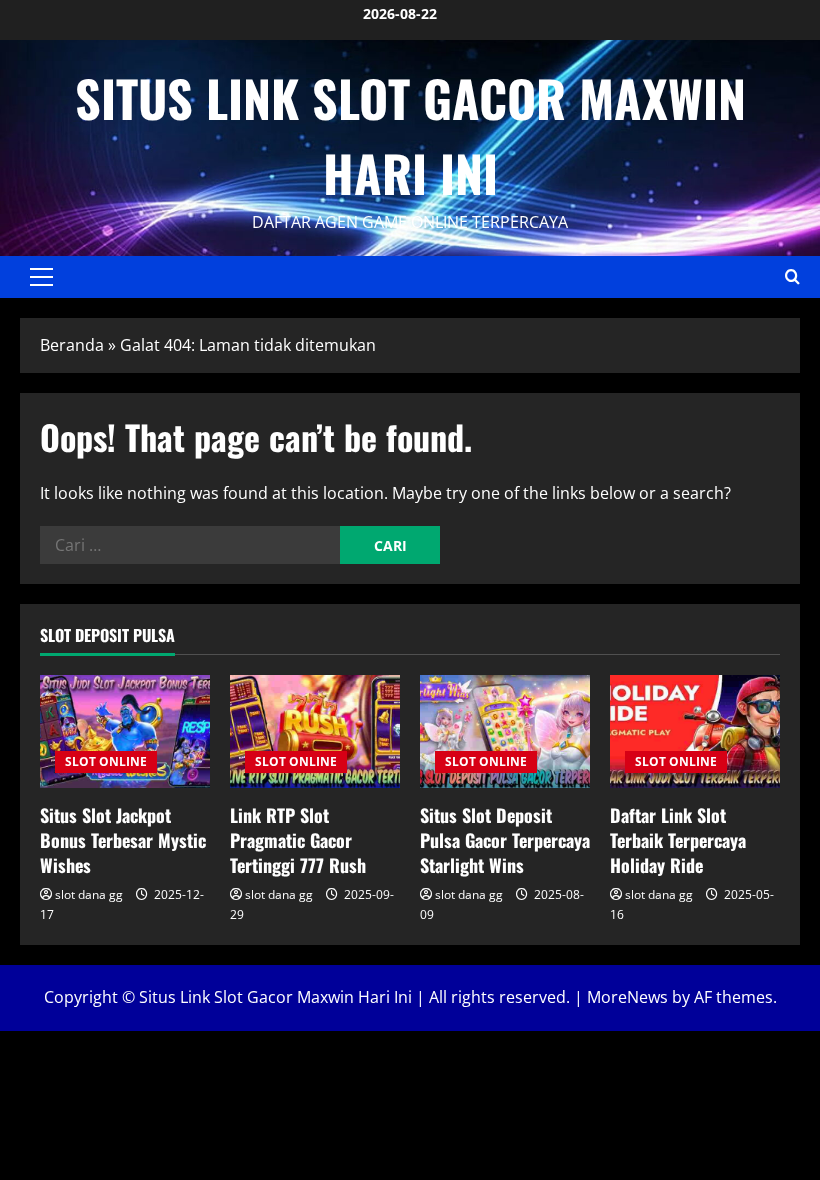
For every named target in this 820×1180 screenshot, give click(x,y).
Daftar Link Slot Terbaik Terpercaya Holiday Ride (678, 840)
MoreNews (627, 997)
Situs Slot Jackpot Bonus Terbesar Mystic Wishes (123, 840)
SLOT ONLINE (106, 761)
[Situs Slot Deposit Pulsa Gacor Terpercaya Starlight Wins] (505, 731)
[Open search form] (792, 276)
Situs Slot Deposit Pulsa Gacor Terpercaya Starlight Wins (505, 840)
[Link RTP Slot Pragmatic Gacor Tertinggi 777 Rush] (315, 731)
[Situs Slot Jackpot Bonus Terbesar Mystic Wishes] (125, 731)
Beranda (72, 345)
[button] (41, 277)
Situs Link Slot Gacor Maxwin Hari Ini (410, 134)
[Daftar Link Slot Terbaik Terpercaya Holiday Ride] (695, 731)
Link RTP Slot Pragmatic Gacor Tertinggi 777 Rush (298, 840)
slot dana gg (89, 894)
